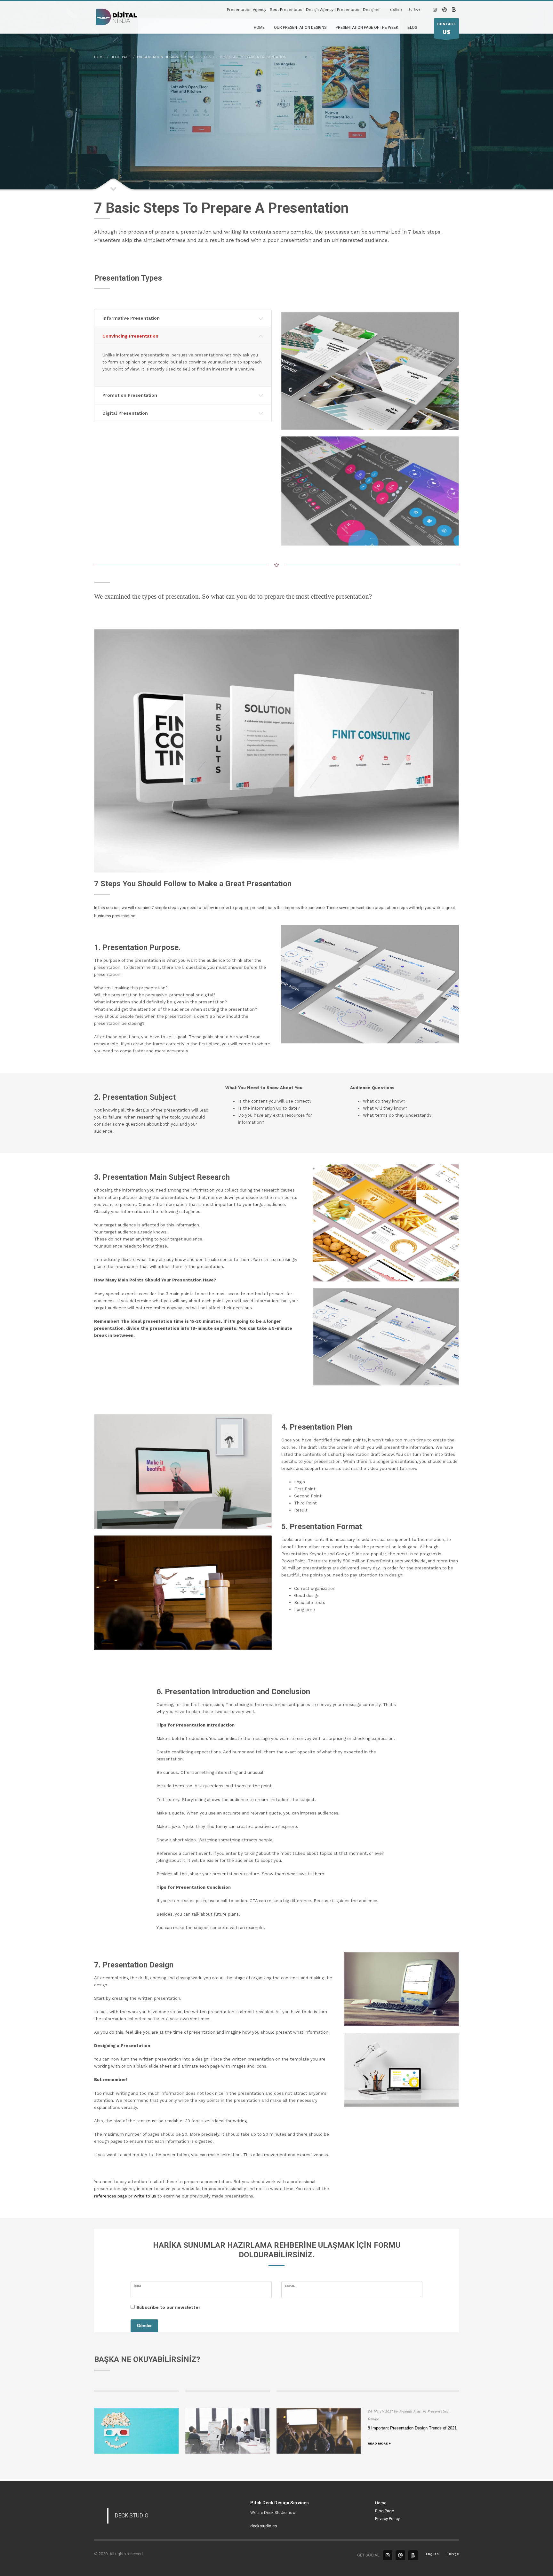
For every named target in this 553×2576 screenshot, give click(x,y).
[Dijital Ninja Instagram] (435, 10)
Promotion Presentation (130, 395)
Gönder (144, 2326)
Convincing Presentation (130, 336)
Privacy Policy (387, 2519)
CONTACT (446, 29)
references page (111, 2196)
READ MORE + (379, 2443)
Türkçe (414, 9)
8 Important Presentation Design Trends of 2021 (412, 2428)
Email (290, 2286)
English (396, 9)
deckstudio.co (264, 2526)
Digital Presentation (125, 413)
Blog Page (385, 2511)
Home (381, 2503)
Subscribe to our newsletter (168, 2307)
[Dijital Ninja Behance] (454, 10)
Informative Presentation (131, 318)
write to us (145, 2196)
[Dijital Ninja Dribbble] (445, 10)
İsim (137, 2286)
